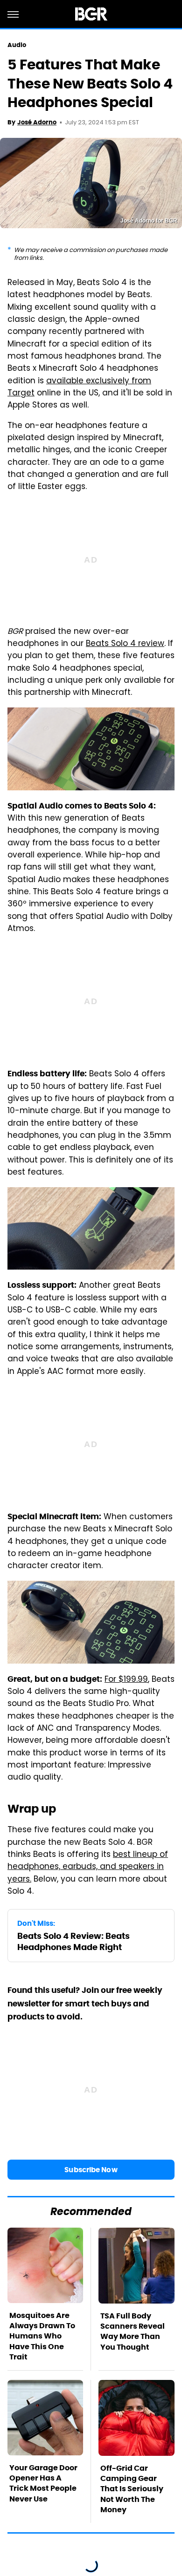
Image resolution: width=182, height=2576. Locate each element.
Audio (17, 45)
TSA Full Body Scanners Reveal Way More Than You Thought (133, 2331)
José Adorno (37, 122)
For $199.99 (126, 1680)
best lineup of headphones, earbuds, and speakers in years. (88, 1867)
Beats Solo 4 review (125, 644)
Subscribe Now (91, 2170)
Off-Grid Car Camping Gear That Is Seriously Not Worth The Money (132, 2489)
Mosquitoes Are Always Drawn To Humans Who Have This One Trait (42, 2336)
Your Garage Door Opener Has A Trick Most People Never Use (43, 2483)
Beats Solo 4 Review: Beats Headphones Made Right (73, 1941)
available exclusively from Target (79, 387)
